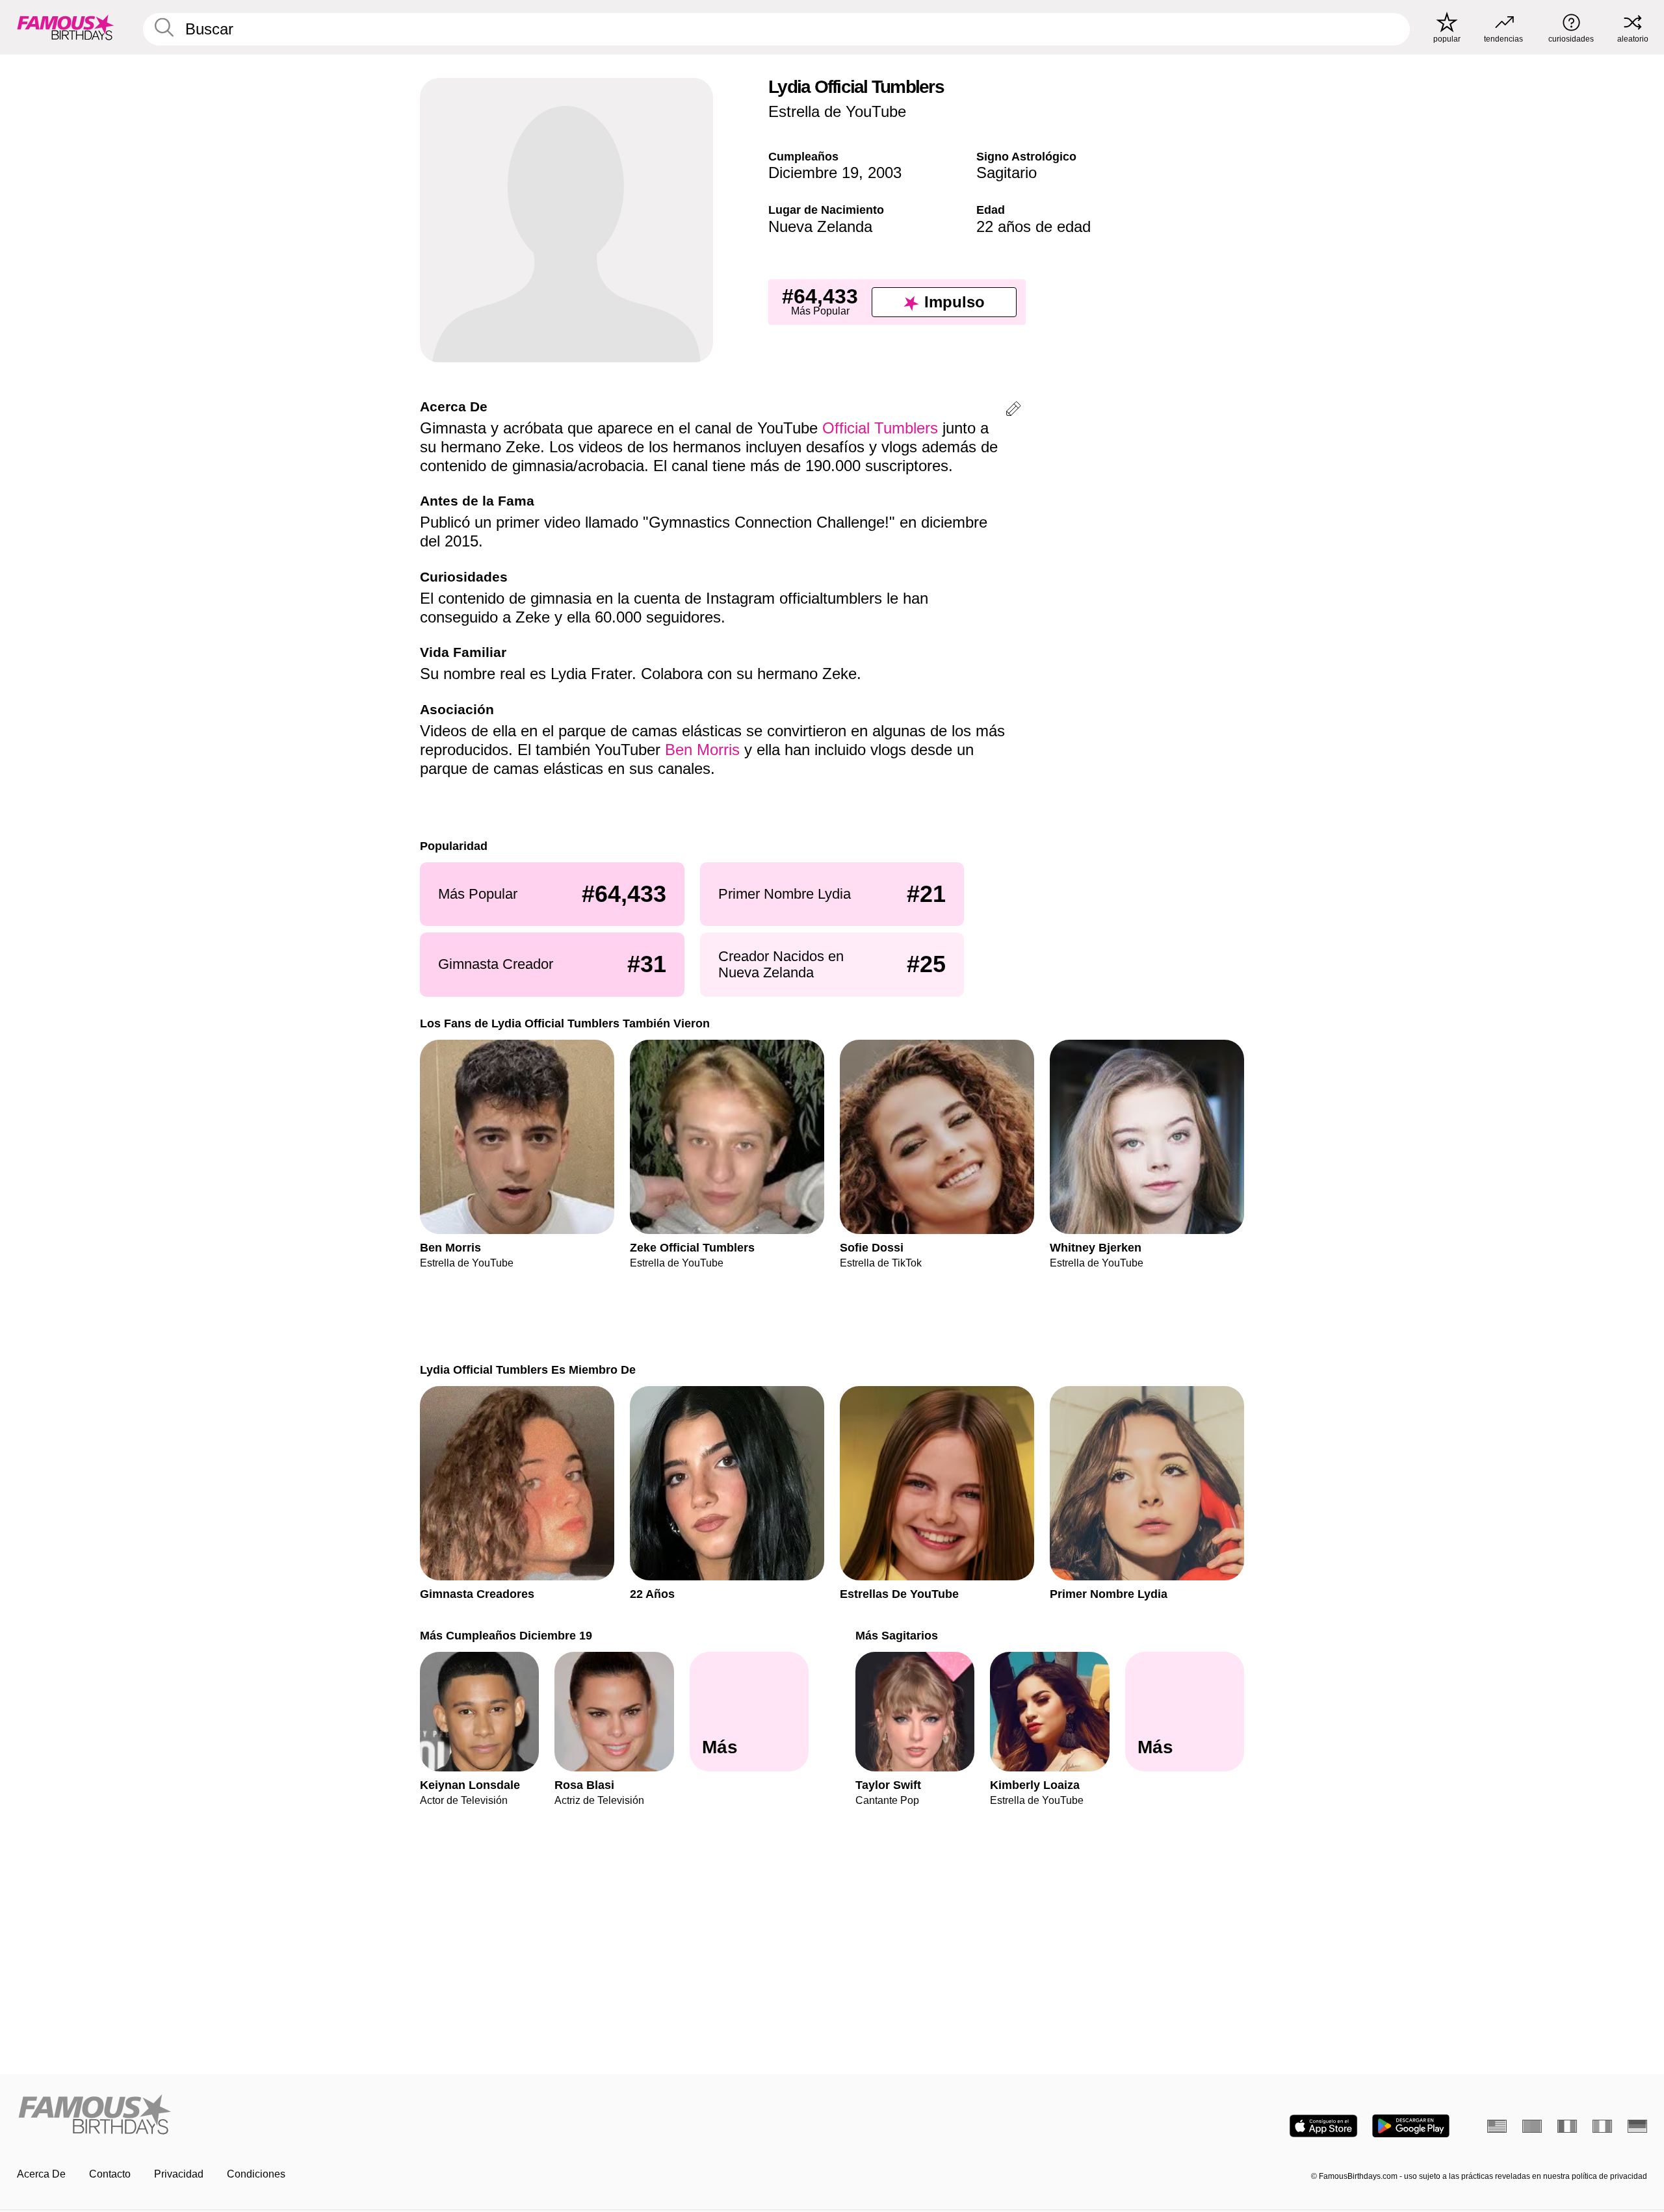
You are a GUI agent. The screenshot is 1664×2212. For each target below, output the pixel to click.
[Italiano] (1602, 2126)
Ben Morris (702, 750)
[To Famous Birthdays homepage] (66, 27)
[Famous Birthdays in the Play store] (1411, 2126)
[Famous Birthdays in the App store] (1323, 2126)
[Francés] (1567, 2126)
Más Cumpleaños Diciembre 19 (506, 1635)
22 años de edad (1033, 226)
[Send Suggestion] (1013, 411)
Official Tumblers (880, 428)
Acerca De (41, 2174)
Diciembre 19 (813, 173)
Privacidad (179, 2174)
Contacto (110, 2174)
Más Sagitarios (897, 1635)
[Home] (421, 2116)
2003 (885, 173)
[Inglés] (1497, 2126)
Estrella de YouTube (837, 111)
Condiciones (256, 2174)
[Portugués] (1532, 2126)
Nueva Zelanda (820, 226)
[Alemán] (1637, 2126)
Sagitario (1007, 173)
